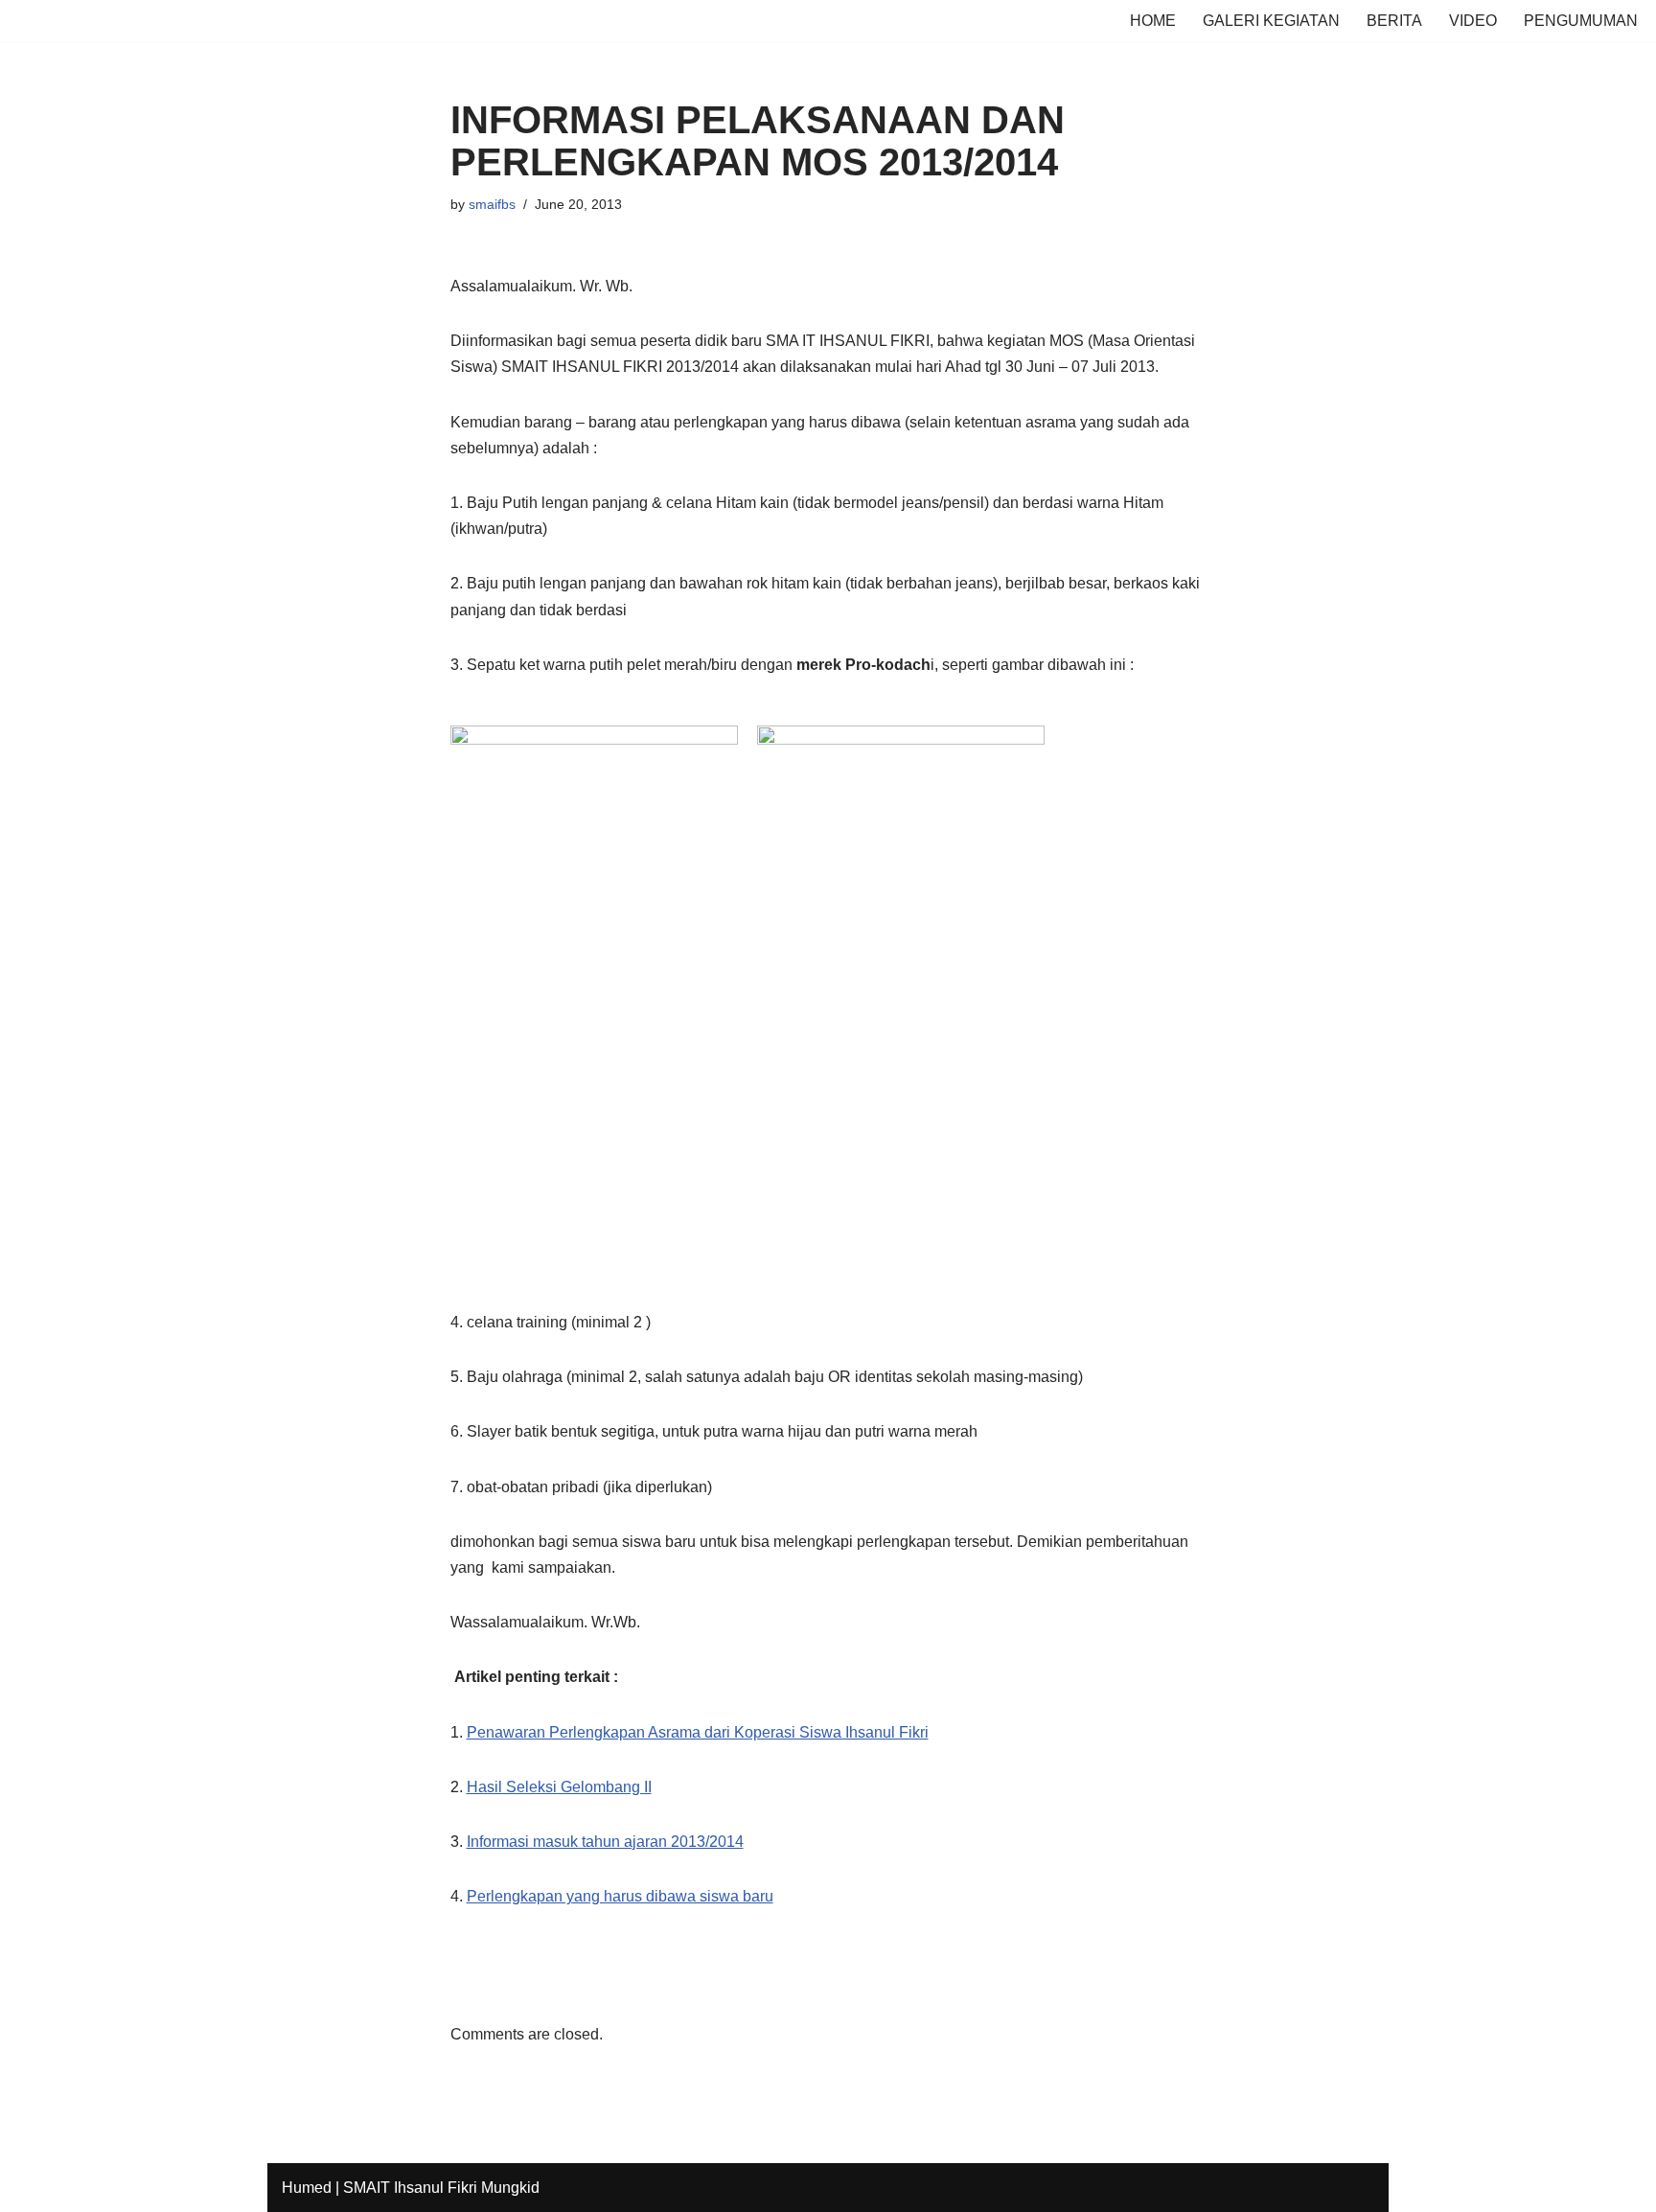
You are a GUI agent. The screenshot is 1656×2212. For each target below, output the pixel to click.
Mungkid (510, 2188)
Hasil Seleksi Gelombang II (559, 1787)
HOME (1153, 21)
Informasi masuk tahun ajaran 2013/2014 (605, 1842)
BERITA (1394, 21)
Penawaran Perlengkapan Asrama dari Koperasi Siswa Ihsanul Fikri (698, 1732)
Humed (307, 2188)
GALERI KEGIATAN (1271, 21)
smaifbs (492, 204)
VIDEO (1473, 21)
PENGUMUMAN (1581, 21)
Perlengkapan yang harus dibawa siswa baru (620, 1896)
